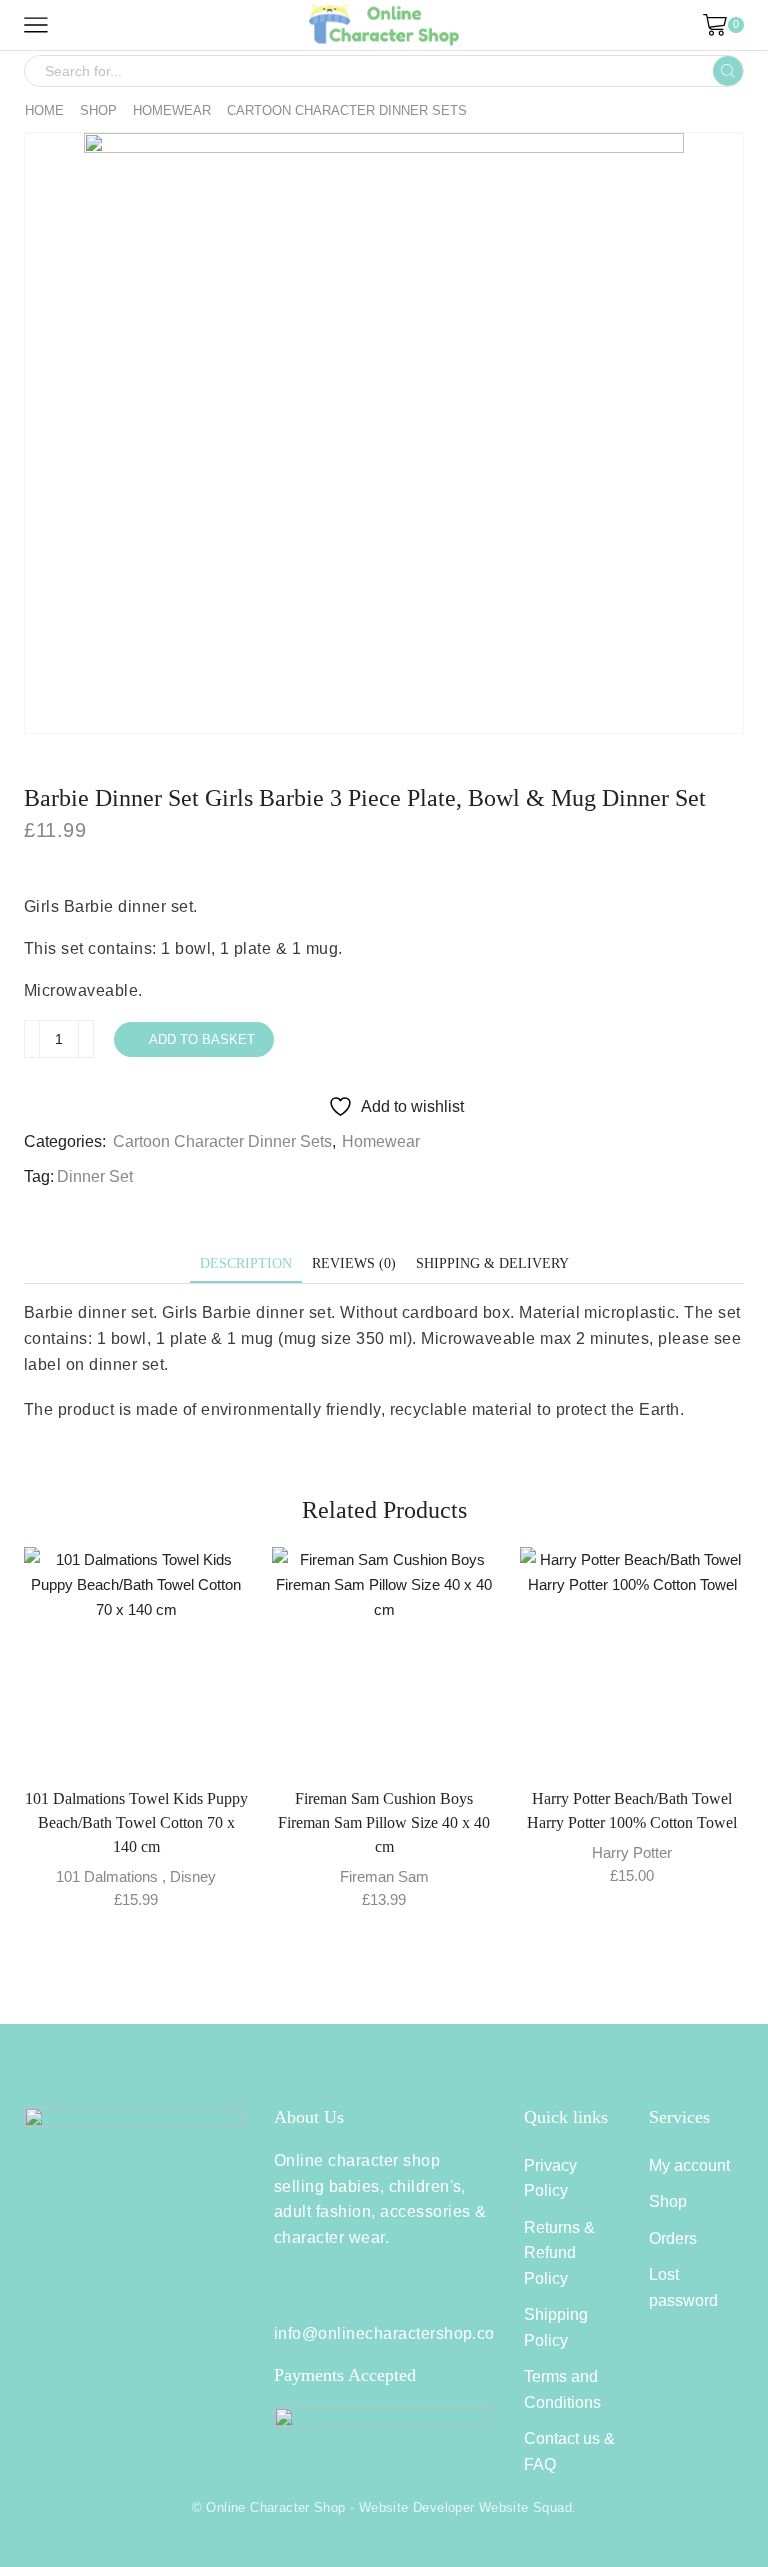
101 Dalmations (107, 1876)
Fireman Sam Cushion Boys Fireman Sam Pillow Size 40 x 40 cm (384, 1822)
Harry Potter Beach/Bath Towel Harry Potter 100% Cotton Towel (632, 1810)
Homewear (172, 110)
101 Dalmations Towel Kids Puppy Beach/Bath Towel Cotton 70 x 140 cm (136, 1822)
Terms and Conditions (562, 2389)
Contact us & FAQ (569, 2451)
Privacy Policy (550, 2178)
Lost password (683, 2287)
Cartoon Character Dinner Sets (347, 110)
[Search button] (728, 71)
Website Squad (525, 2507)
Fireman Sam (384, 1876)
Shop (98, 110)
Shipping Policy (556, 2327)
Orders (673, 2238)
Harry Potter (632, 1852)
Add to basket (202, 1039)
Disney (193, 1876)
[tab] (246, 1263)
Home (44, 110)
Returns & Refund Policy (559, 2253)
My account (689, 2165)
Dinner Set (95, 1176)
